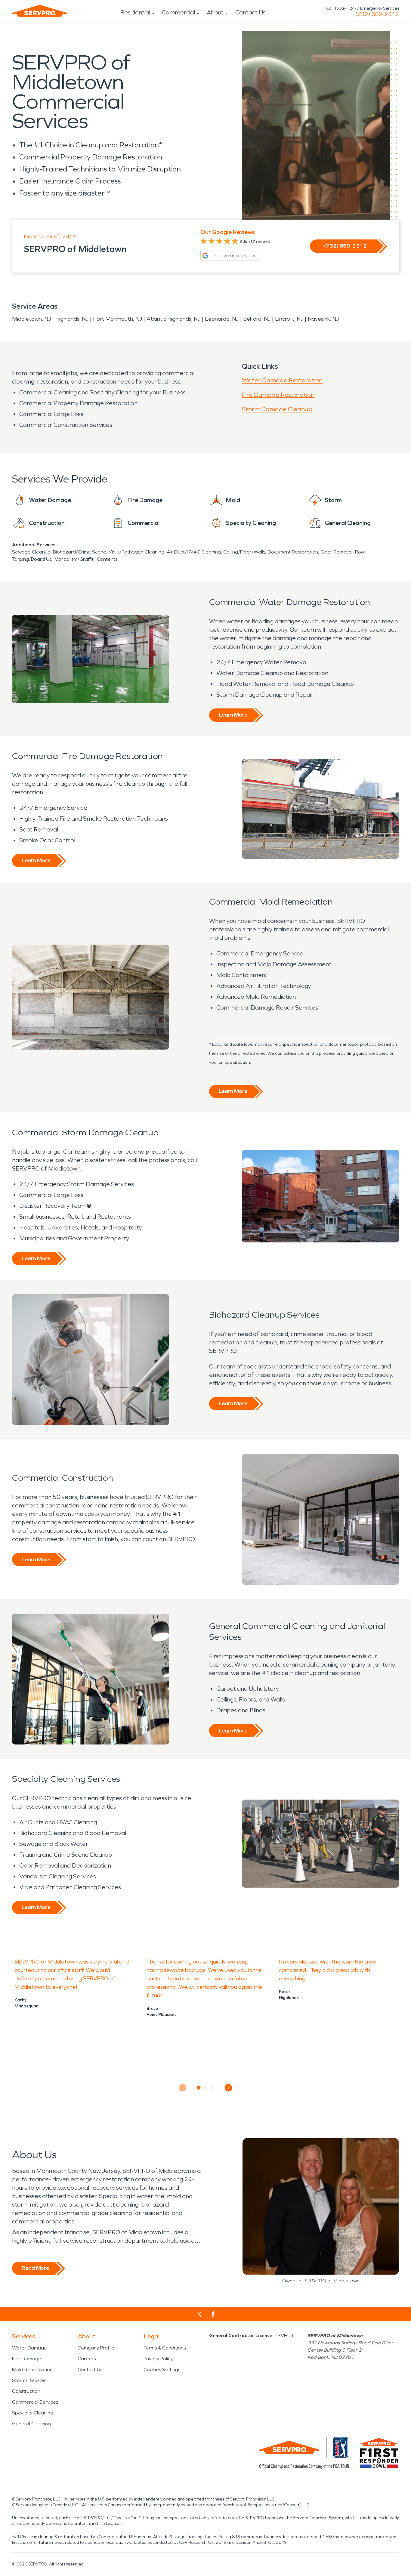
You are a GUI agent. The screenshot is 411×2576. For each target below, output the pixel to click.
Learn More (233, 715)
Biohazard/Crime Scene (80, 552)
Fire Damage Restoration (278, 395)
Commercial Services (35, 2402)
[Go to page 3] (213, 2088)
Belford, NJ (257, 319)
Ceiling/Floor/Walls (244, 552)
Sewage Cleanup (31, 552)
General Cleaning (31, 2424)
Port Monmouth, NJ (117, 319)
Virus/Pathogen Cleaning (136, 552)
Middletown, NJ (31, 319)
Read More (35, 2268)
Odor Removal (337, 552)
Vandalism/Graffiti (75, 559)
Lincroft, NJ (289, 319)
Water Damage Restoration (282, 380)
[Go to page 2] (206, 2088)
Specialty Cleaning (33, 2413)
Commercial (178, 12)
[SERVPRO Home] (40, 11)
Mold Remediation (32, 2369)
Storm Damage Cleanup (277, 409)
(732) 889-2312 (377, 14)
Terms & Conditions (165, 2348)
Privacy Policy (158, 2359)
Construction (26, 2391)
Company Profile (96, 2348)
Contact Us (250, 12)
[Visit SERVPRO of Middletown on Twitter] (199, 2314)
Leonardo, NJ (222, 319)
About (215, 12)
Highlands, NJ (72, 319)
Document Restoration (293, 552)
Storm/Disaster (29, 2380)
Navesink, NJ (323, 319)
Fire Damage (27, 2359)
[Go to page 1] (199, 2088)
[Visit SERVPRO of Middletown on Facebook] (213, 2314)
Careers (87, 2359)
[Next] (229, 2088)
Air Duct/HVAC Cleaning (194, 552)
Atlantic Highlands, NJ (173, 319)
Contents (107, 559)
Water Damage (29, 2348)
